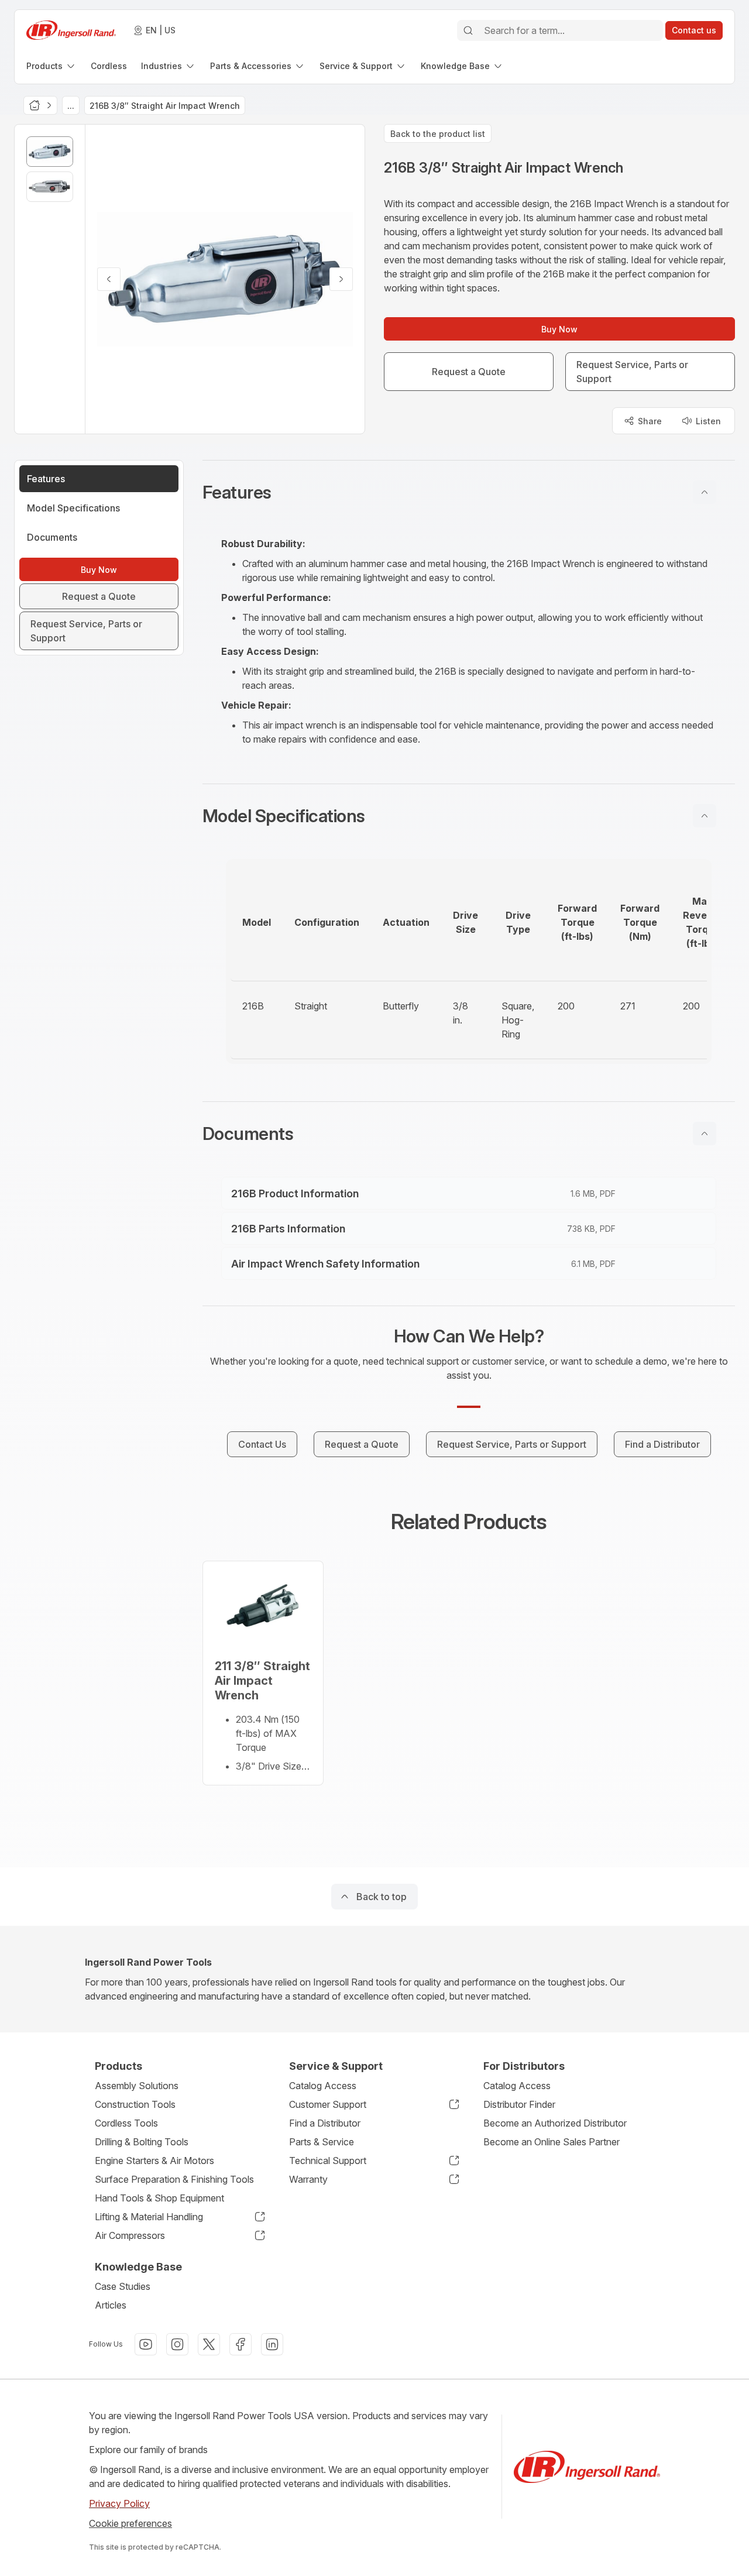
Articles (111, 2305)
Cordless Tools (126, 2123)
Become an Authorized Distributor (555, 2123)
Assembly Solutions (137, 2086)
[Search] (468, 30)
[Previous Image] (109, 279)
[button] (469, 492)
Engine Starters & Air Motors (154, 2161)
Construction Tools (135, 2104)
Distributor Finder (519, 2104)
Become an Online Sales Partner (552, 2142)
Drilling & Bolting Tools (142, 2142)
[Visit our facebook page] (240, 2344)
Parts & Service (322, 2142)
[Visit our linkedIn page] (272, 2344)
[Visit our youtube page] (146, 2344)
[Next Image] (341, 279)
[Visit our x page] (209, 2344)
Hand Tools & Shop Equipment (159, 2198)
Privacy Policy (119, 2503)
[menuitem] (51, 66)
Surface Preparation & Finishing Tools (174, 2179)
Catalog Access (323, 2086)
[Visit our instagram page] (177, 2344)
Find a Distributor (325, 2123)
